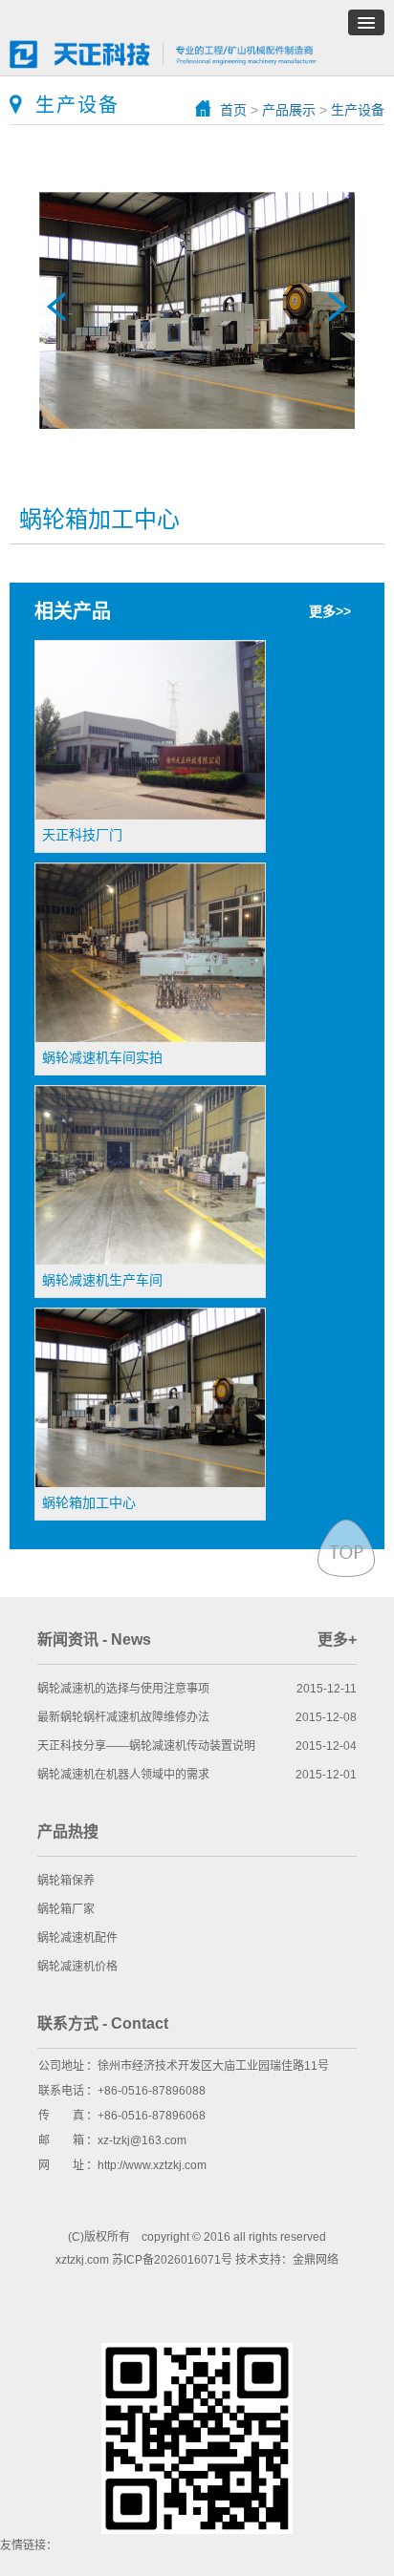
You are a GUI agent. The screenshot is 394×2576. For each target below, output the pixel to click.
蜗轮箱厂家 (66, 1909)
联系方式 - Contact (103, 2023)
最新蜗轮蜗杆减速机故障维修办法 (123, 1717)
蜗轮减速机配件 (77, 1938)
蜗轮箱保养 (66, 1881)
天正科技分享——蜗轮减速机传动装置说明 (146, 1746)
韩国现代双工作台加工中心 (56, 307)
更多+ (337, 1639)
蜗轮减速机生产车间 (338, 307)
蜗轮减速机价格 (77, 1967)
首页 (233, 110)
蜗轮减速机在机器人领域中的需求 (123, 1775)
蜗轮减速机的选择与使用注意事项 (123, 1689)
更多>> (330, 611)
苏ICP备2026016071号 (172, 2260)
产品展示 (289, 110)
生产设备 (358, 110)
